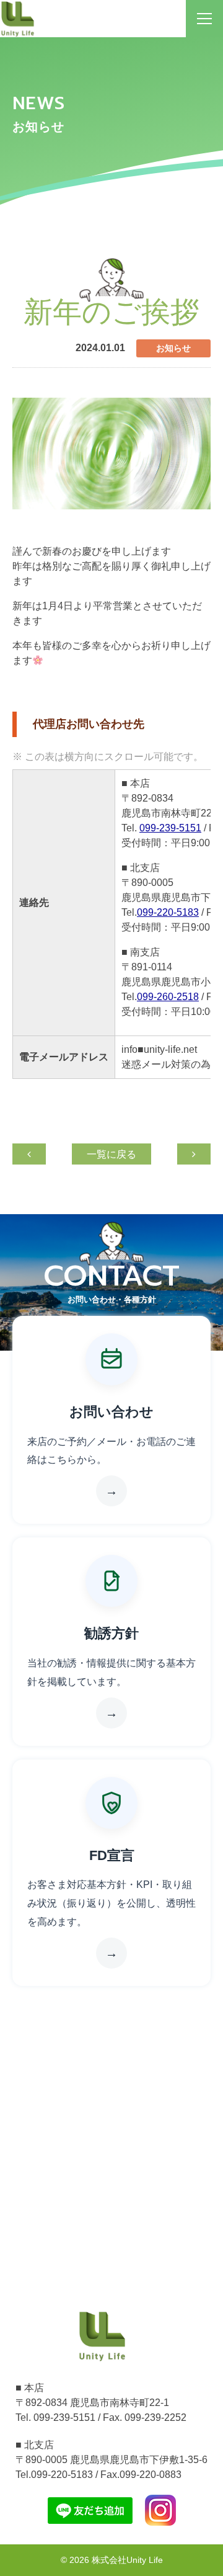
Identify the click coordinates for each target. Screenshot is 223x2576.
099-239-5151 (170, 828)
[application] (111, 454)
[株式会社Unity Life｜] (102, 2335)
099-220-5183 (168, 912)
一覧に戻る (111, 1154)
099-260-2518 (168, 997)
